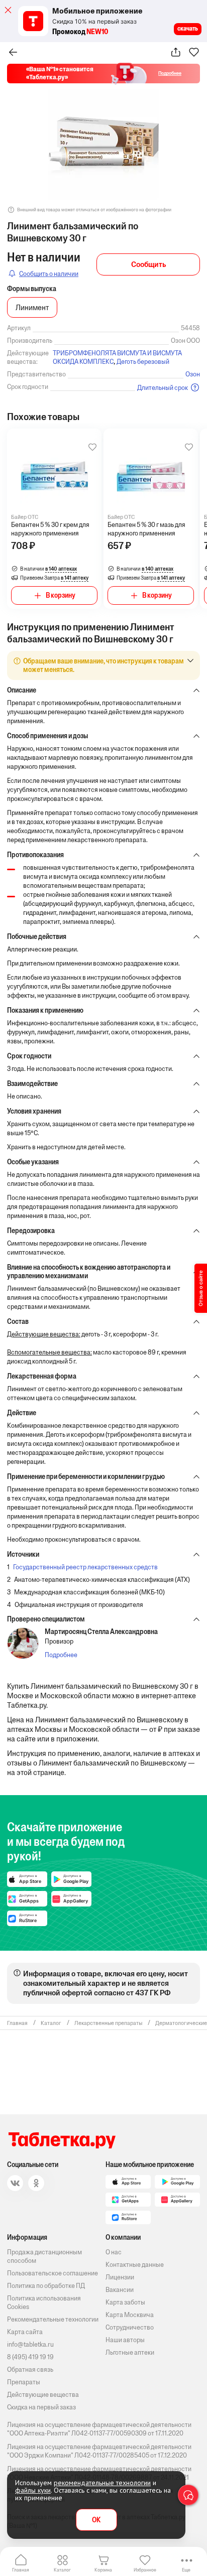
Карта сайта (25, 2332)
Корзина (103, 2570)
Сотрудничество (130, 2327)
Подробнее (61, 1655)
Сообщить (148, 264)
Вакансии (120, 2290)
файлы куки (33, 2490)
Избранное (145, 2570)
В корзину (61, 595)
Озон (193, 374)
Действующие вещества (43, 2395)
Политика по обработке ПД (46, 2286)
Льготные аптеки (130, 2352)
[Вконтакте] (15, 2183)
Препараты (24, 2382)
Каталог (62, 2570)
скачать (188, 29)
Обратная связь (30, 2369)
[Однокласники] (36, 2183)
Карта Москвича (130, 2315)
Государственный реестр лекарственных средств (85, 1567)
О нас (114, 2252)
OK (96, 2520)
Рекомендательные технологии (53, 2319)
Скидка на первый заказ (41, 2407)
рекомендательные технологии (102, 2483)
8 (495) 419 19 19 (30, 2357)
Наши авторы (125, 2340)
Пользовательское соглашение (53, 2273)
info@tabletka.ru (30, 2344)
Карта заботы (125, 2302)
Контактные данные (135, 2265)
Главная (21, 2570)
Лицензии (120, 2277)
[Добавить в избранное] (92, 447)
